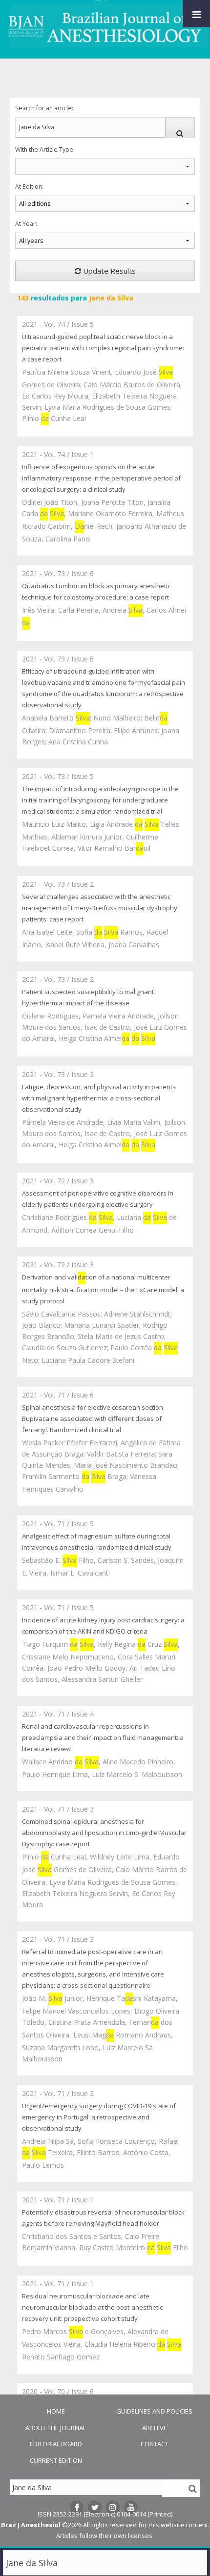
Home (56, 2411)
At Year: (26, 224)
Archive (155, 2428)
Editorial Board (56, 2444)
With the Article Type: (45, 150)
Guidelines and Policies (154, 2411)
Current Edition (56, 2460)
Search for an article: (44, 108)
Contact (155, 2444)
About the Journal (56, 2428)
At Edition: (29, 187)
